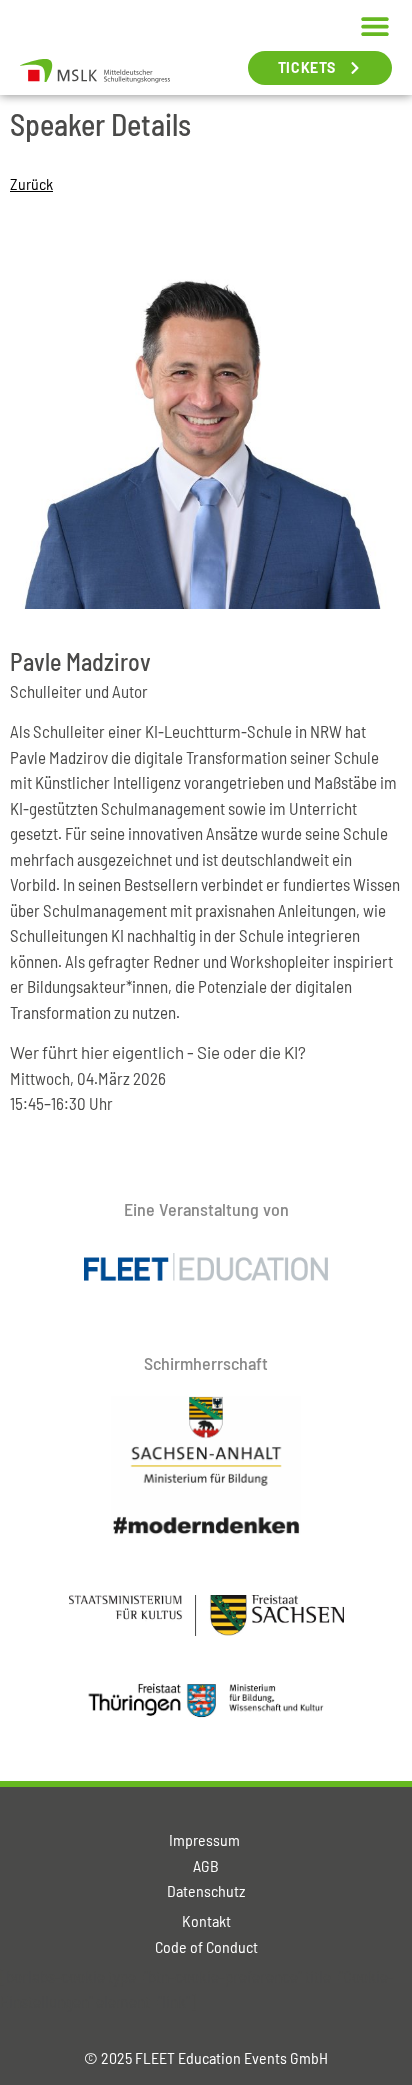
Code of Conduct (206, 1946)
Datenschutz (206, 1890)
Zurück (31, 183)
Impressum (206, 1839)
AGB (206, 1865)
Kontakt (206, 1920)
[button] (374, 25)
